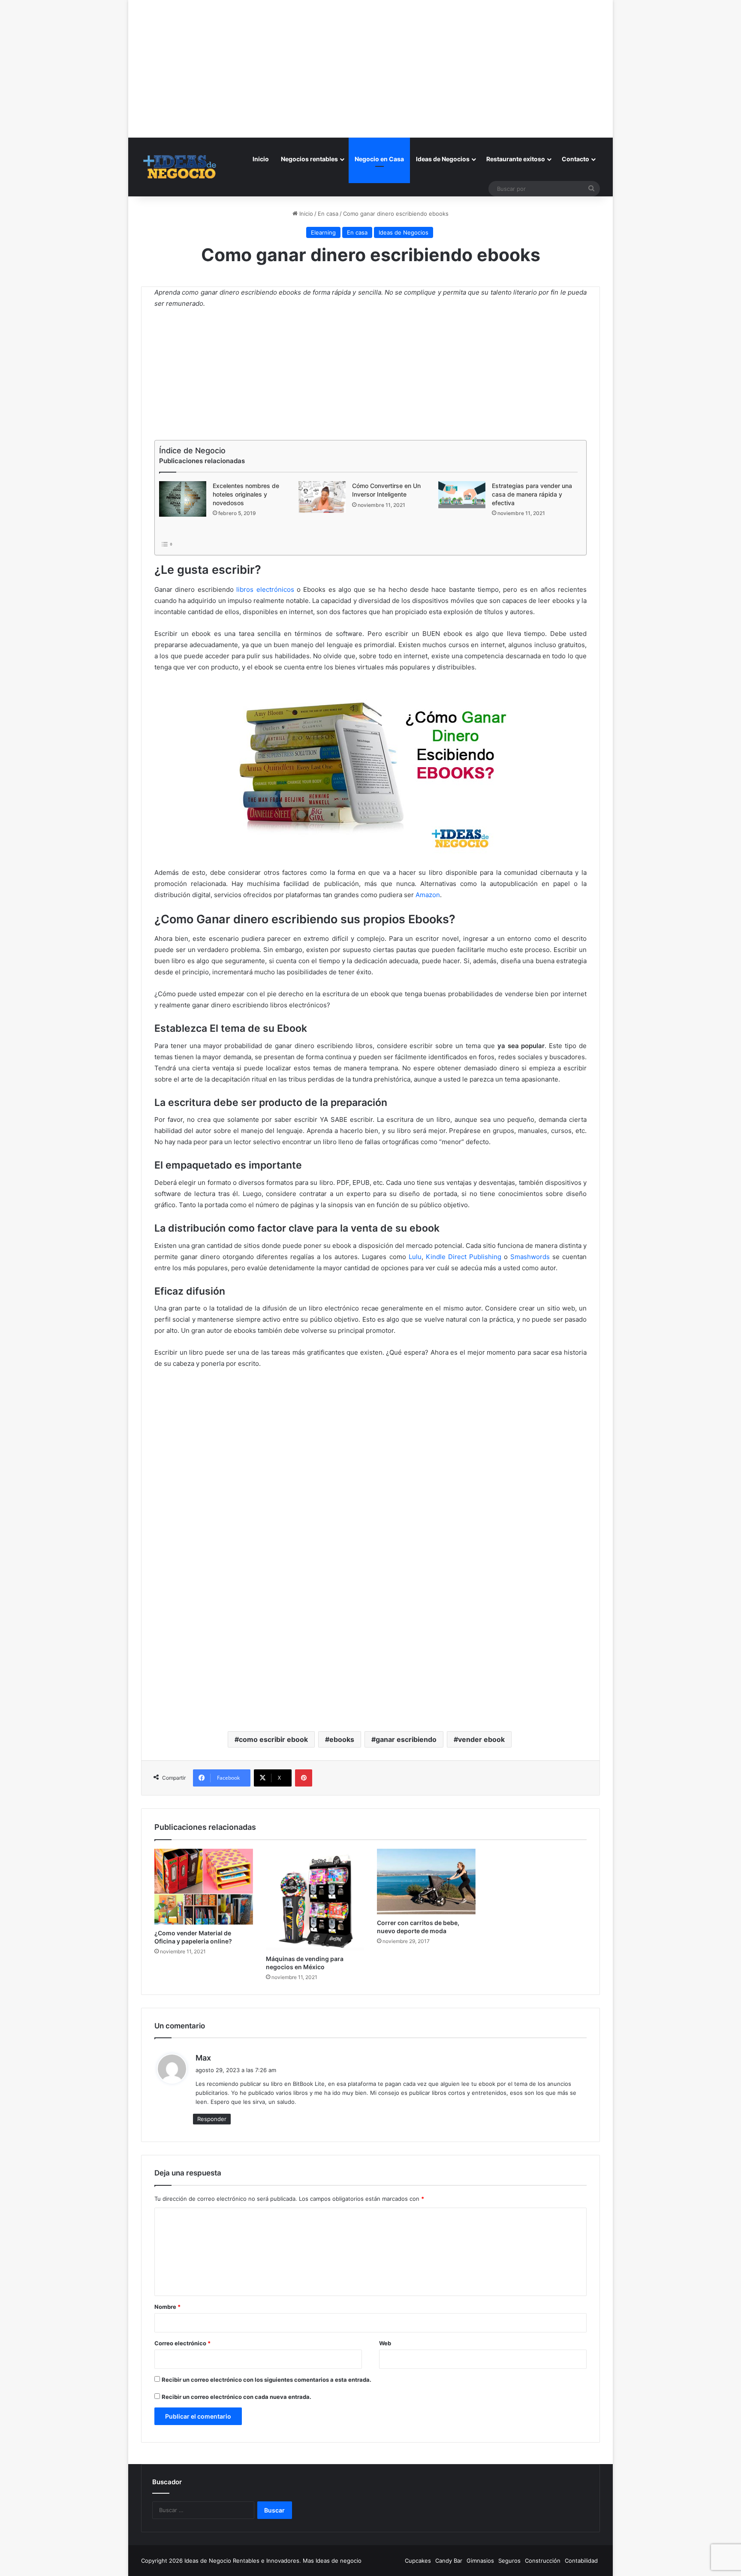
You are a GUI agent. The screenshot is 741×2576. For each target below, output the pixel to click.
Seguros (509, 2561)
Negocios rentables (309, 159)
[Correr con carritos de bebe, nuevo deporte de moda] (426, 1882)
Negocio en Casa (379, 159)
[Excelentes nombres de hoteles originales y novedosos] (183, 499)
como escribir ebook (273, 1739)
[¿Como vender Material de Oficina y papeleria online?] (204, 1887)
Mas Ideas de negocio (332, 2561)
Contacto (575, 159)
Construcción (543, 2561)
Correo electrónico (182, 2343)
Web (385, 2343)
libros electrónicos (265, 589)
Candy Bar (449, 2561)
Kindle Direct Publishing (464, 1257)
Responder (212, 2119)
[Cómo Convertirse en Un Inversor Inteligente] (322, 497)
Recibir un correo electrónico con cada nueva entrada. (236, 2397)
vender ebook (481, 1739)
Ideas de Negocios (443, 159)
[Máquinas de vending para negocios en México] (315, 1900)
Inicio (261, 159)
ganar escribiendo (406, 1739)
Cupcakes (418, 2561)
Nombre (167, 2307)
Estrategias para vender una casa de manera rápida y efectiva (532, 494)
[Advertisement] (370, 60)
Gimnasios (480, 2561)
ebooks (342, 1739)
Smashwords (530, 1257)
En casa (328, 214)
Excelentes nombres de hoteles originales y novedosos (246, 494)
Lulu (415, 1257)
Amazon (428, 895)
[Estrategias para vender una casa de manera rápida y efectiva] (462, 495)
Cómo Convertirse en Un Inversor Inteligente (386, 490)
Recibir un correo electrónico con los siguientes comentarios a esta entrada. (267, 2380)
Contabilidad (581, 2561)
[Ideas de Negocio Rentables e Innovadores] (180, 167)
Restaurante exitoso (516, 159)
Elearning (323, 232)
